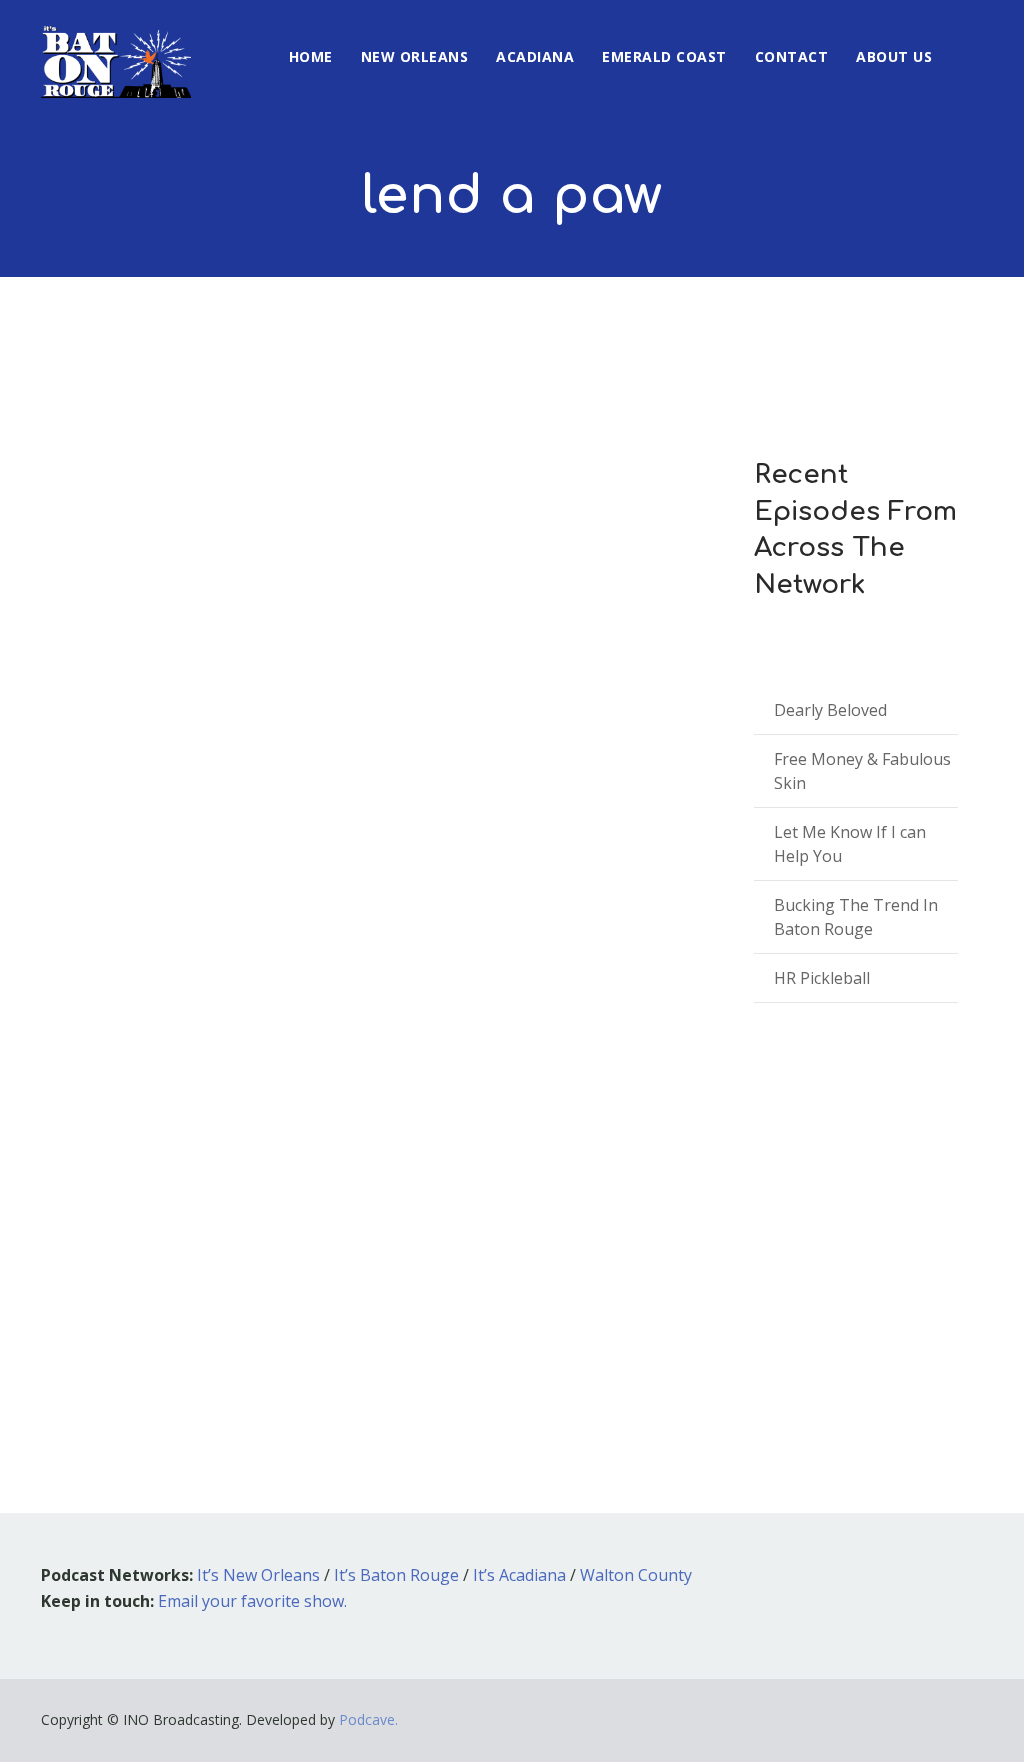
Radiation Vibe (156, 1110)
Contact (792, 56)
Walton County (636, 1575)
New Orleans (415, 56)
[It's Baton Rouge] (116, 49)
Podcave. (368, 1719)
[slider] (641, 1280)
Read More (110, 1324)
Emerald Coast (664, 56)
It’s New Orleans (258, 1575)
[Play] (132, 1266)
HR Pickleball (822, 978)
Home (311, 56)
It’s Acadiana (519, 1575)
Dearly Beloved (830, 710)
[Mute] (597, 1270)
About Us (894, 56)
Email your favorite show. (252, 1601)
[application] (370, 1267)
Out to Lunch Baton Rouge (421, 1139)
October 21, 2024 (130, 1139)
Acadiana (535, 56)
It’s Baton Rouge (396, 1575)
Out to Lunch (271, 1139)
